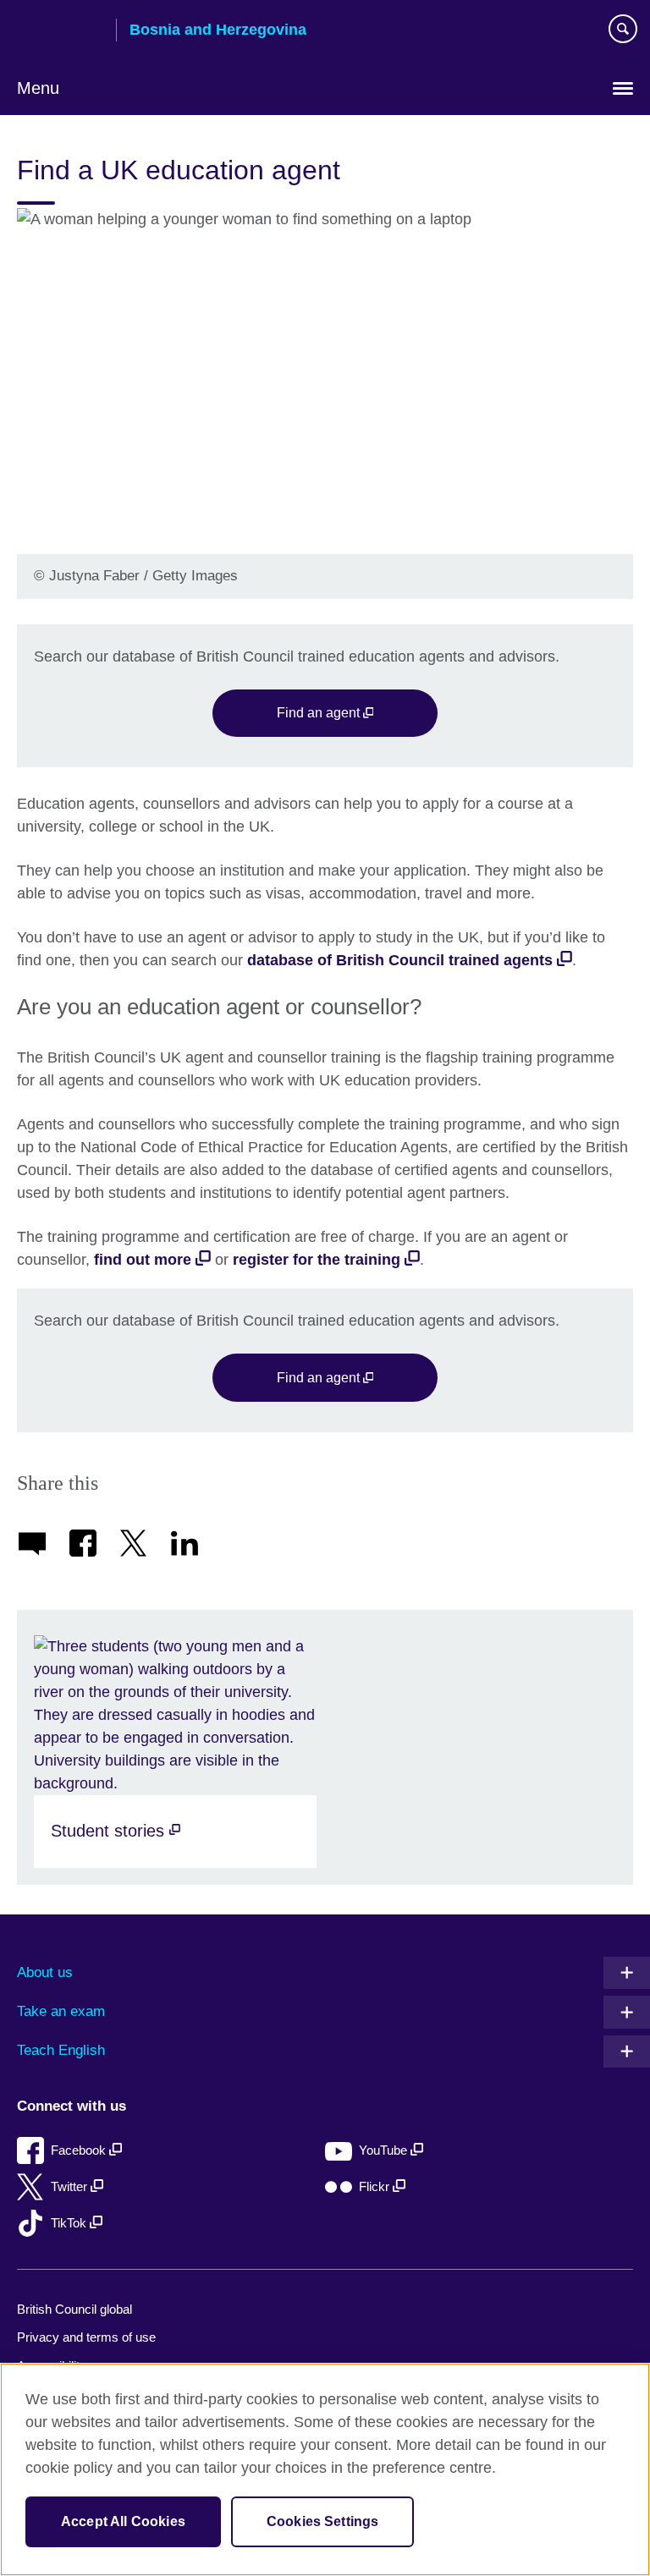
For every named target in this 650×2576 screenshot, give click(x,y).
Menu (38, 88)
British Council (60, 31)
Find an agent (320, 712)
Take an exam (61, 2011)
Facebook (80, 2150)
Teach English (61, 2050)
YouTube (385, 2150)
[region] (325, 2469)
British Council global (74, 2309)
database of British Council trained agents (400, 960)
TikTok (70, 2223)
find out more (143, 1260)
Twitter (71, 2186)
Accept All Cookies (123, 2521)
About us (45, 1972)
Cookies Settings (323, 2521)
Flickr (376, 2186)
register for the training (317, 1260)
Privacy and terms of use (86, 2337)
